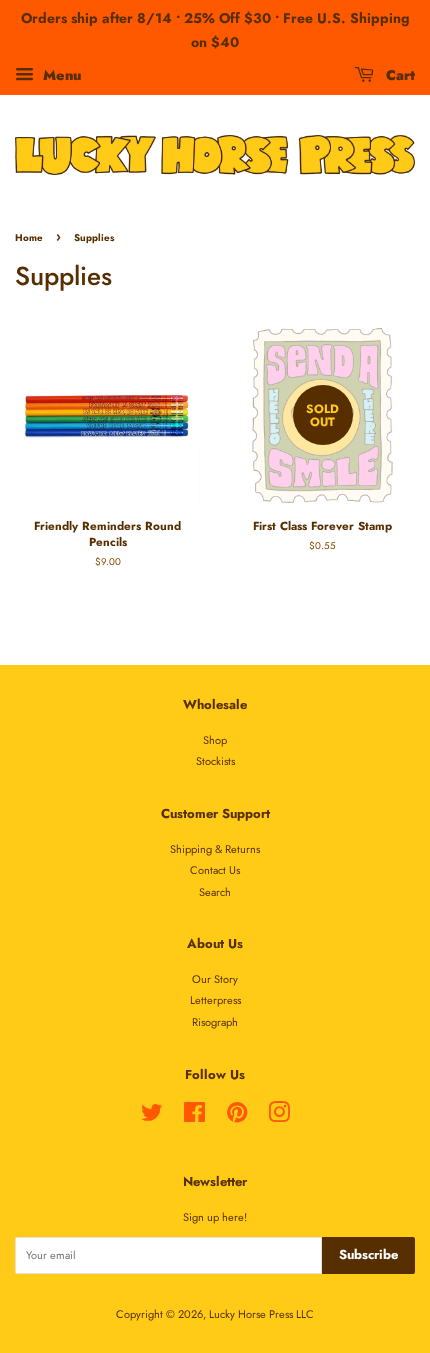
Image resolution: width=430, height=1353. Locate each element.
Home (29, 238)
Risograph (215, 1022)
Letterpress (215, 1000)
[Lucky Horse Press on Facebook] (194, 1117)
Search (215, 892)
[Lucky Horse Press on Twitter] (152, 1117)
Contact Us (215, 870)
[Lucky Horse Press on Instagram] (279, 1117)
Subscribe (368, 1254)
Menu (60, 74)
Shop (215, 740)
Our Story (215, 979)
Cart (398, 74)
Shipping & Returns (215, 849)
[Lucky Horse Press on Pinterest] (237, 1117)
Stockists (215, 761)
